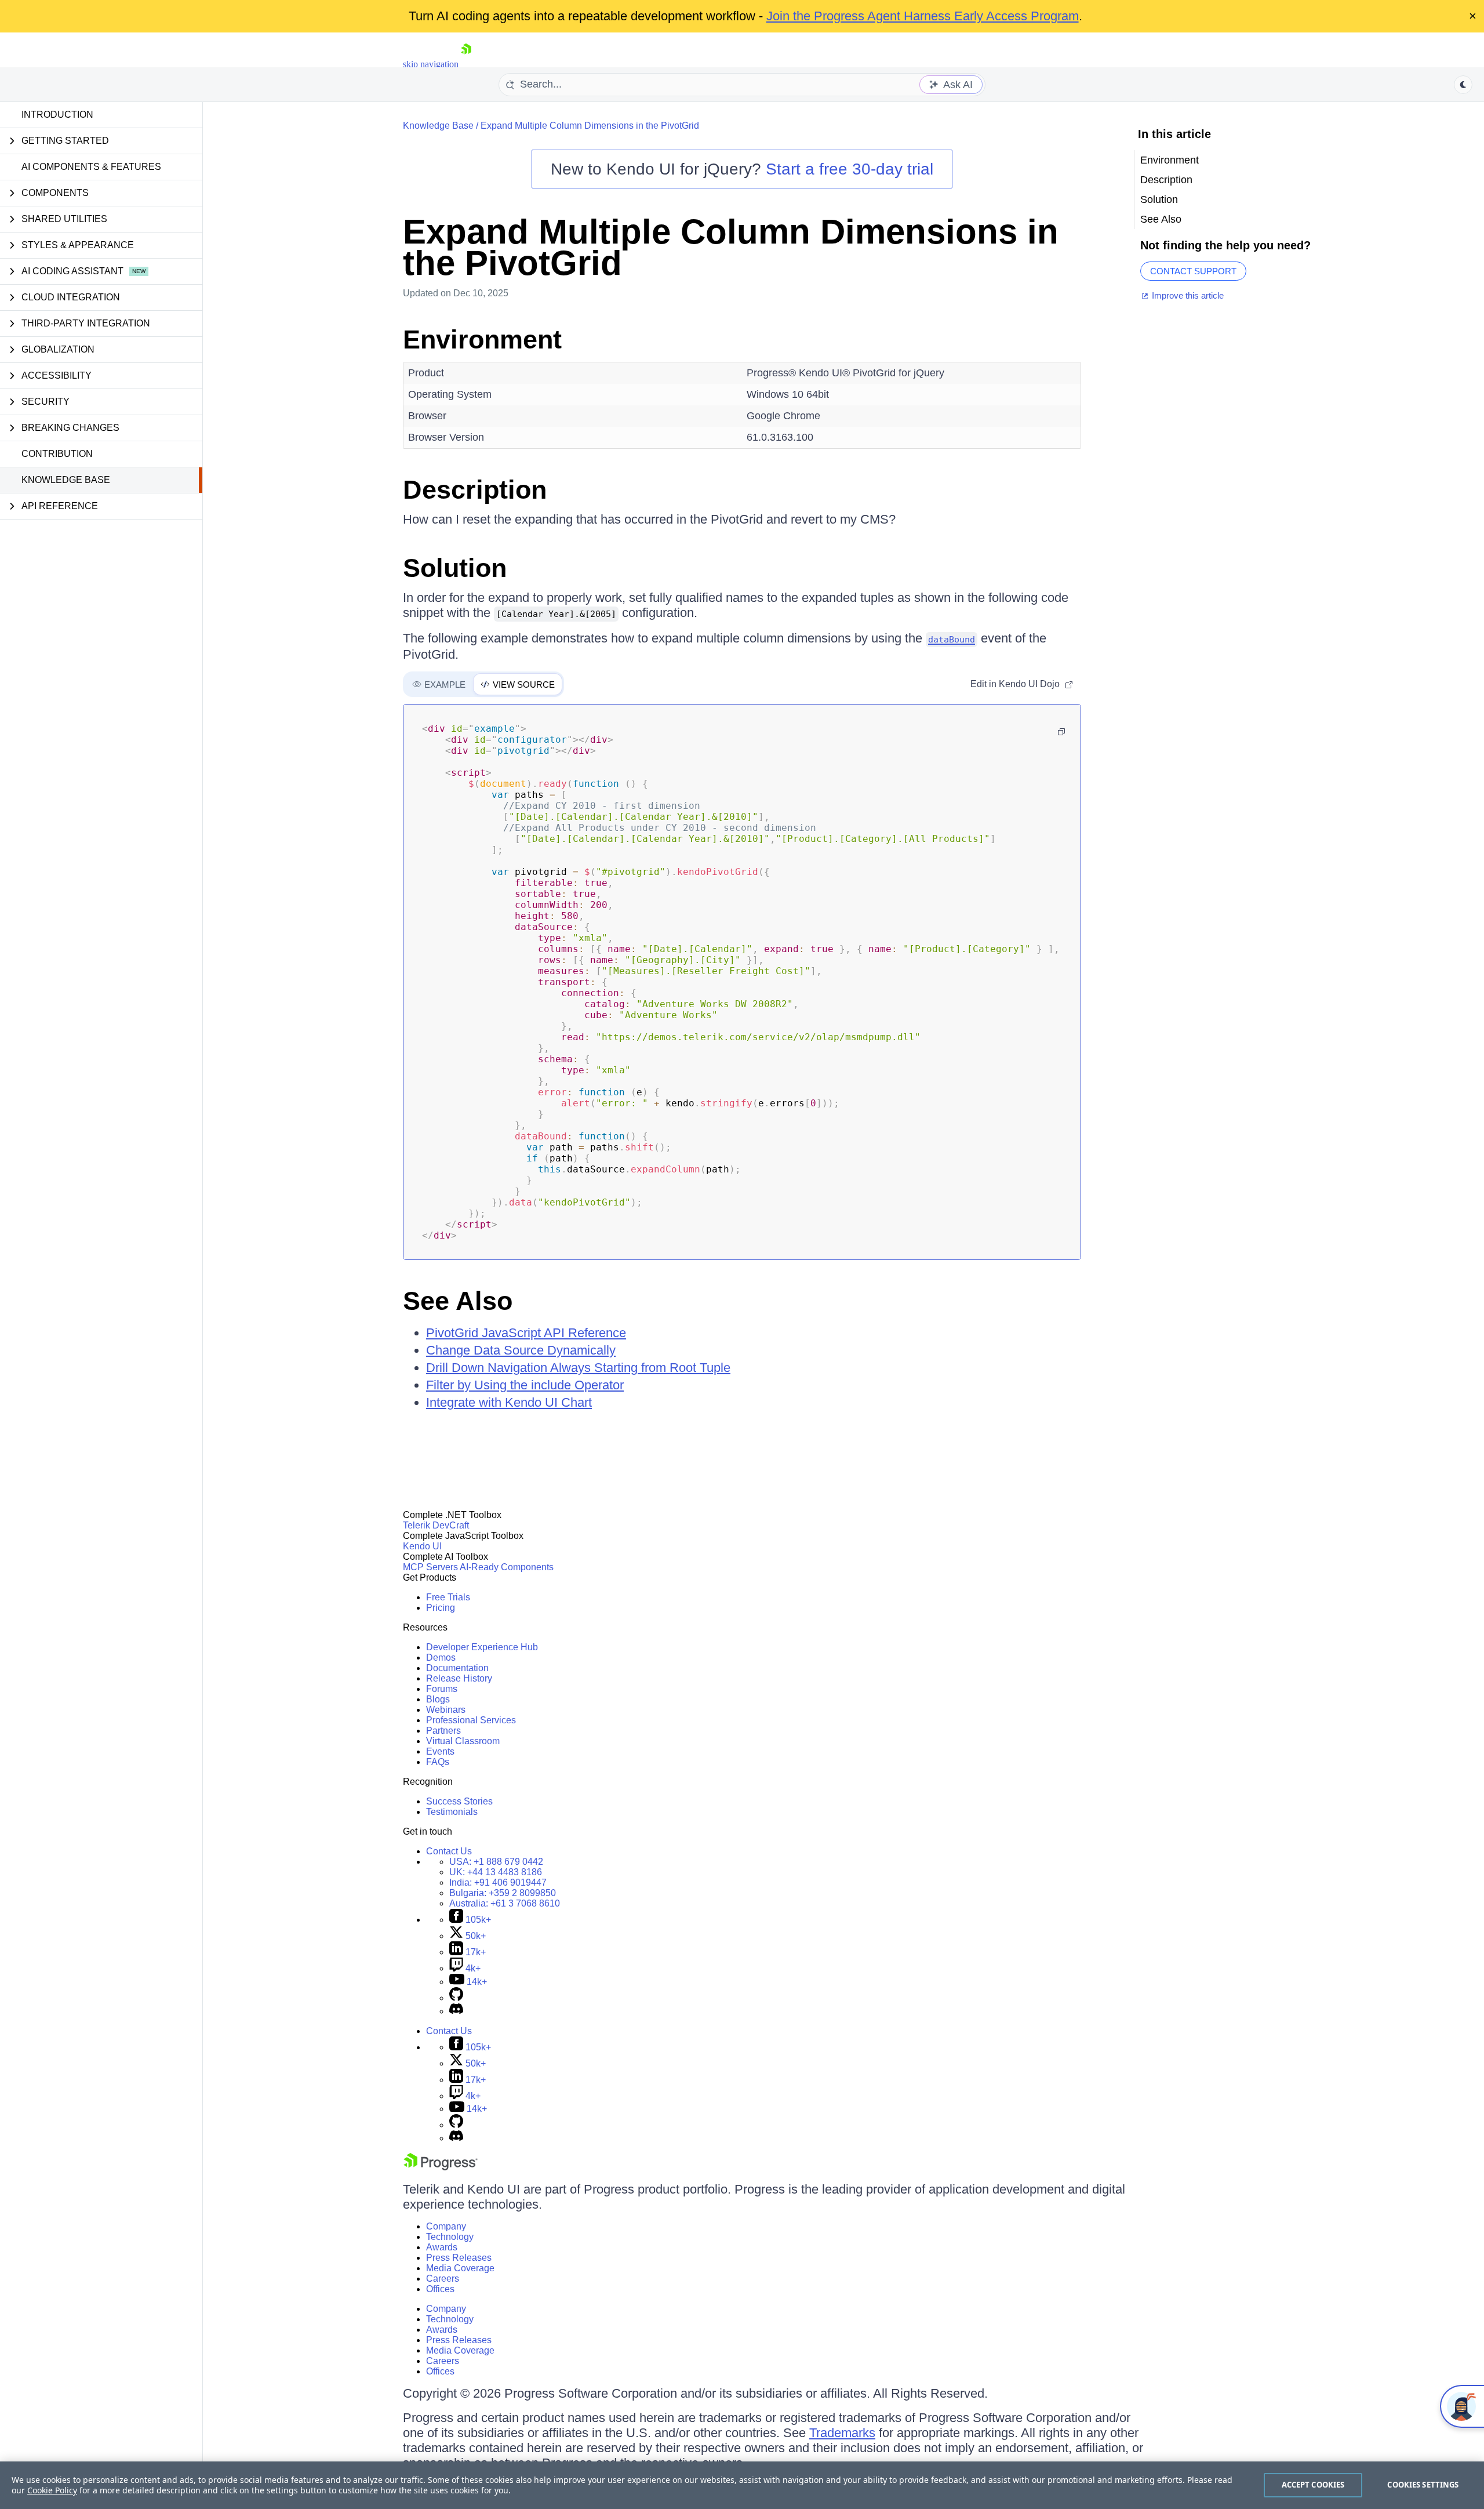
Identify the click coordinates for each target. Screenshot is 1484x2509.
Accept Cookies (1313, 2485)
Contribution (57, 454)
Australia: (505, 1903)
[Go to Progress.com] (441, 2167)
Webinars (446, 1710)
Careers (443, 2279)
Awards (442, 2247)
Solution (455, 568)
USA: (496, 1862)
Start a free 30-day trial (850, 169)
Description (475, 490)
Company (446, 2226)
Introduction (57, 115)
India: (498, 1882)
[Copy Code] (1061, 732)
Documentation (457, 1668)
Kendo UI (422, 1546)
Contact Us (449, 1851)
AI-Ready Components (507, 1567)
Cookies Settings (1423, 2485)
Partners (443, 1731)
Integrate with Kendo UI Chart (509, 1402)
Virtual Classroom (463, 1741)
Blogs (438, 1699)
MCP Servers (430, 1567)
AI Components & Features (91, 167)
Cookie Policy (52, 2490)
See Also (458, 1301)
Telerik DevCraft (436, 1525)
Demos (441, 1657)
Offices (440, 2289)
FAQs (438, 1762)
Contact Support (1193, 271)
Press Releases (459, 2258)
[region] (742, 2485)
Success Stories (459, 1801)
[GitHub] (456, 1998)
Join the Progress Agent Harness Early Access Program (923, 16)
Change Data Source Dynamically (521, 1350)
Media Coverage (460, 2268)
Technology (450, 2237)
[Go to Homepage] (466, 64)
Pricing (441, 1608)
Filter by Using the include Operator (525, 1385)
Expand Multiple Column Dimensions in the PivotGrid (590, 126)
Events (440, 1751)
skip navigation (431, 64)
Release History (459, 1678)
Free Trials (448, 1597)
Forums (442, 1689)
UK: (496, 1872)
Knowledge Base (66, 480)
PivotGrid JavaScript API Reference (526, 1333)
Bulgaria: (503, 1893)
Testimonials (452, 1812)
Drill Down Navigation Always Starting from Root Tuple (578, 1368)
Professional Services (471, 1720)
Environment (482, 340)
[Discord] (456, 2011)
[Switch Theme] (1463, 85)
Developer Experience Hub (482, 1647)
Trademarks (842, 2433)
